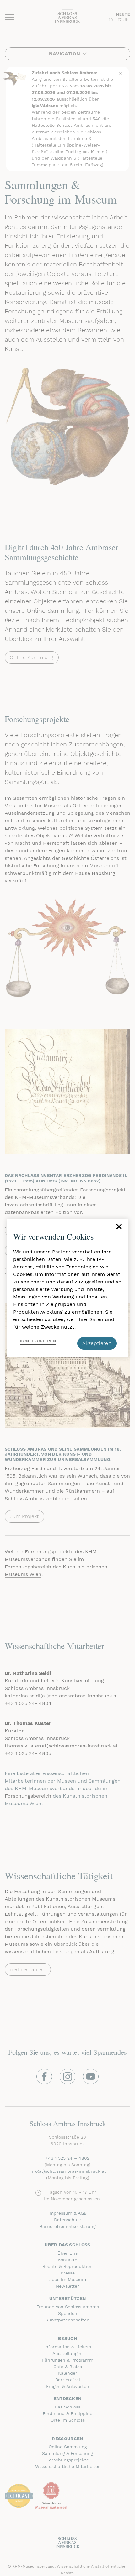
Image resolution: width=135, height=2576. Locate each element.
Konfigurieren (38, 1341)
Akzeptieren (97, 1343)
